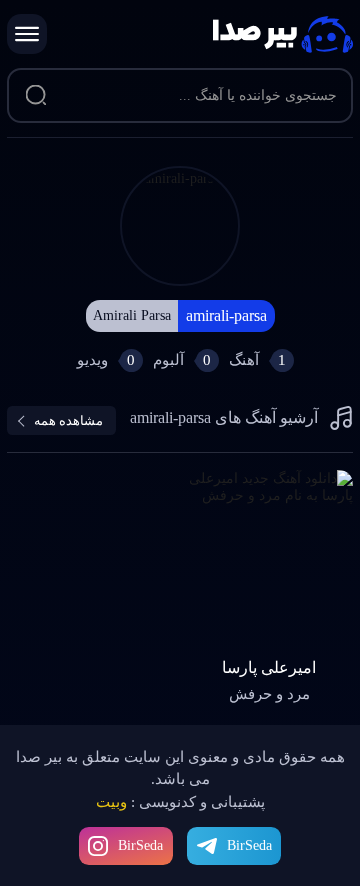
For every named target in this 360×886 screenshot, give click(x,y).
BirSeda (140, 845)
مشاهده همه (68, 420)
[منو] (27, 34)
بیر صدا (283, 34)
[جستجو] (35, 96)
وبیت (111, 802)
